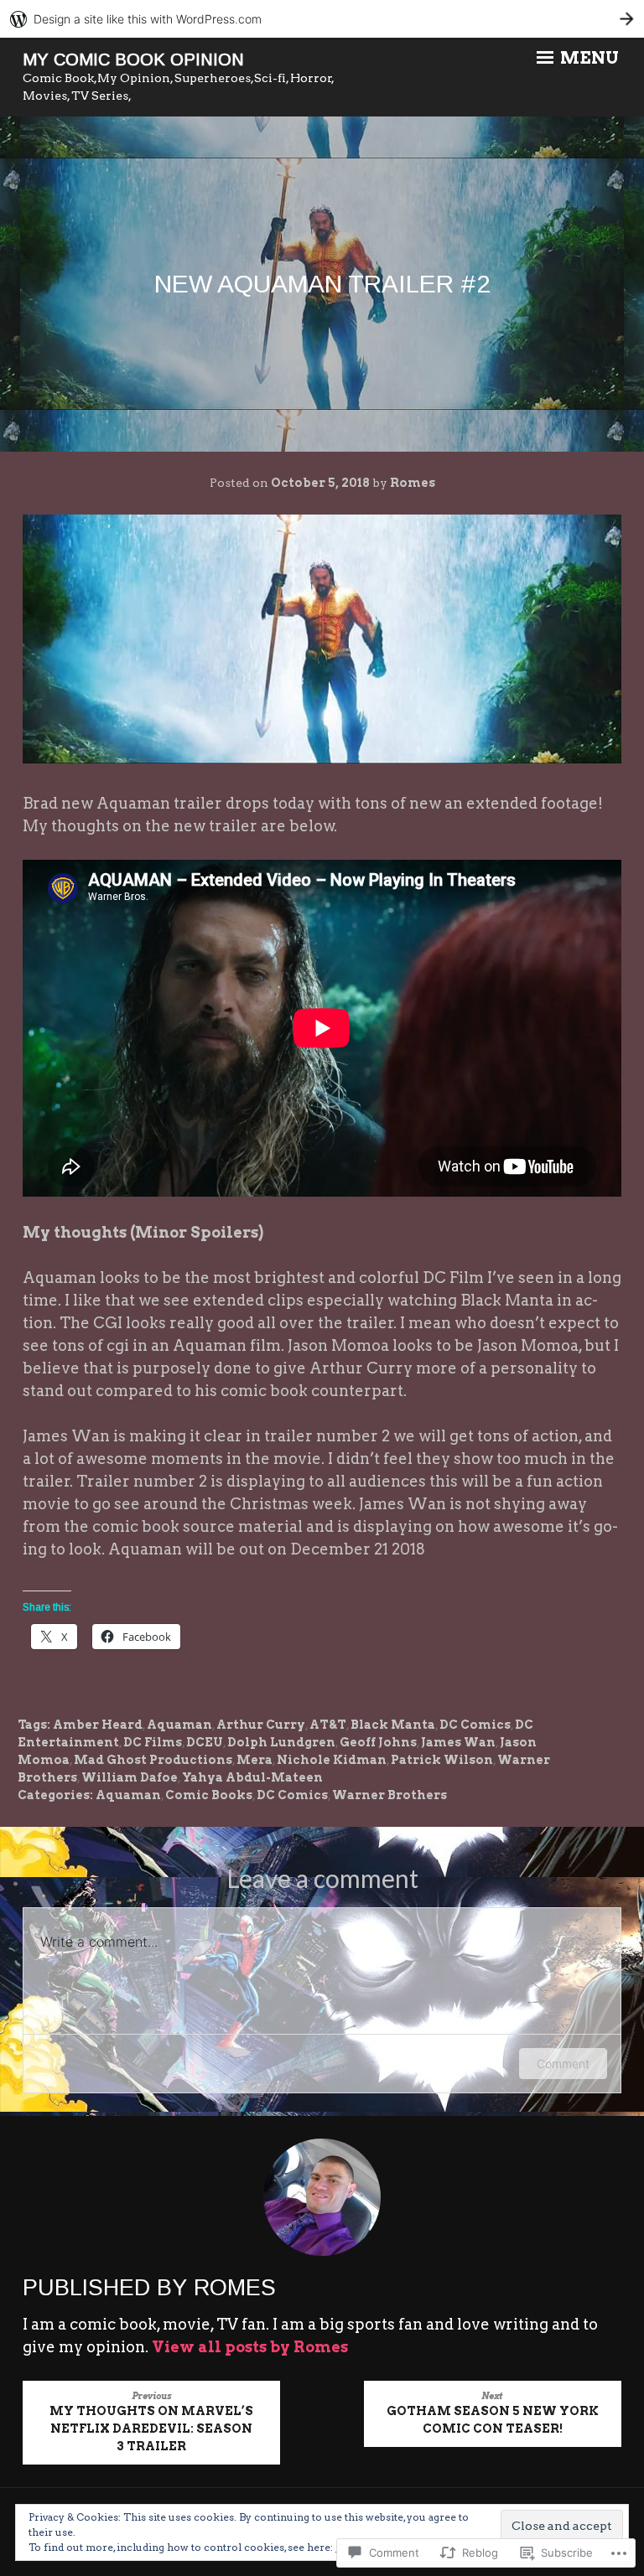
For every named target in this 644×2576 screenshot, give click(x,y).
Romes (413, 483)
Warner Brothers (390, 1795)
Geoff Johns (378, 1742)
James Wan (458, 1742)
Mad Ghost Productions (153, 1760)
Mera (254, 1760)
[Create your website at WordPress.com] (322, 19)
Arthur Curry (261, 1725)
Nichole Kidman (332, 1760)
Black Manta (393, 1725)
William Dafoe (130, 1777)
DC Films (153, 1742)
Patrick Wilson (442, 1760)
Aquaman (179, 1725)
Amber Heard (98, 1725)
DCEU (205, 1742)
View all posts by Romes (250, 2347)
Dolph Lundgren (281, 1742)
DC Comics (475, 1725)
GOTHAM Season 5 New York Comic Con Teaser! (493, 2413)
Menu (588, 58)
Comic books (209, 1795)
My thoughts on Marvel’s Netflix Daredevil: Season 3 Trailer (151, 2422)
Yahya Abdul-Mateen (252, 1777)
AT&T (328, 1725)
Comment (563, 2064)
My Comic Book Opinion (133, 59)
